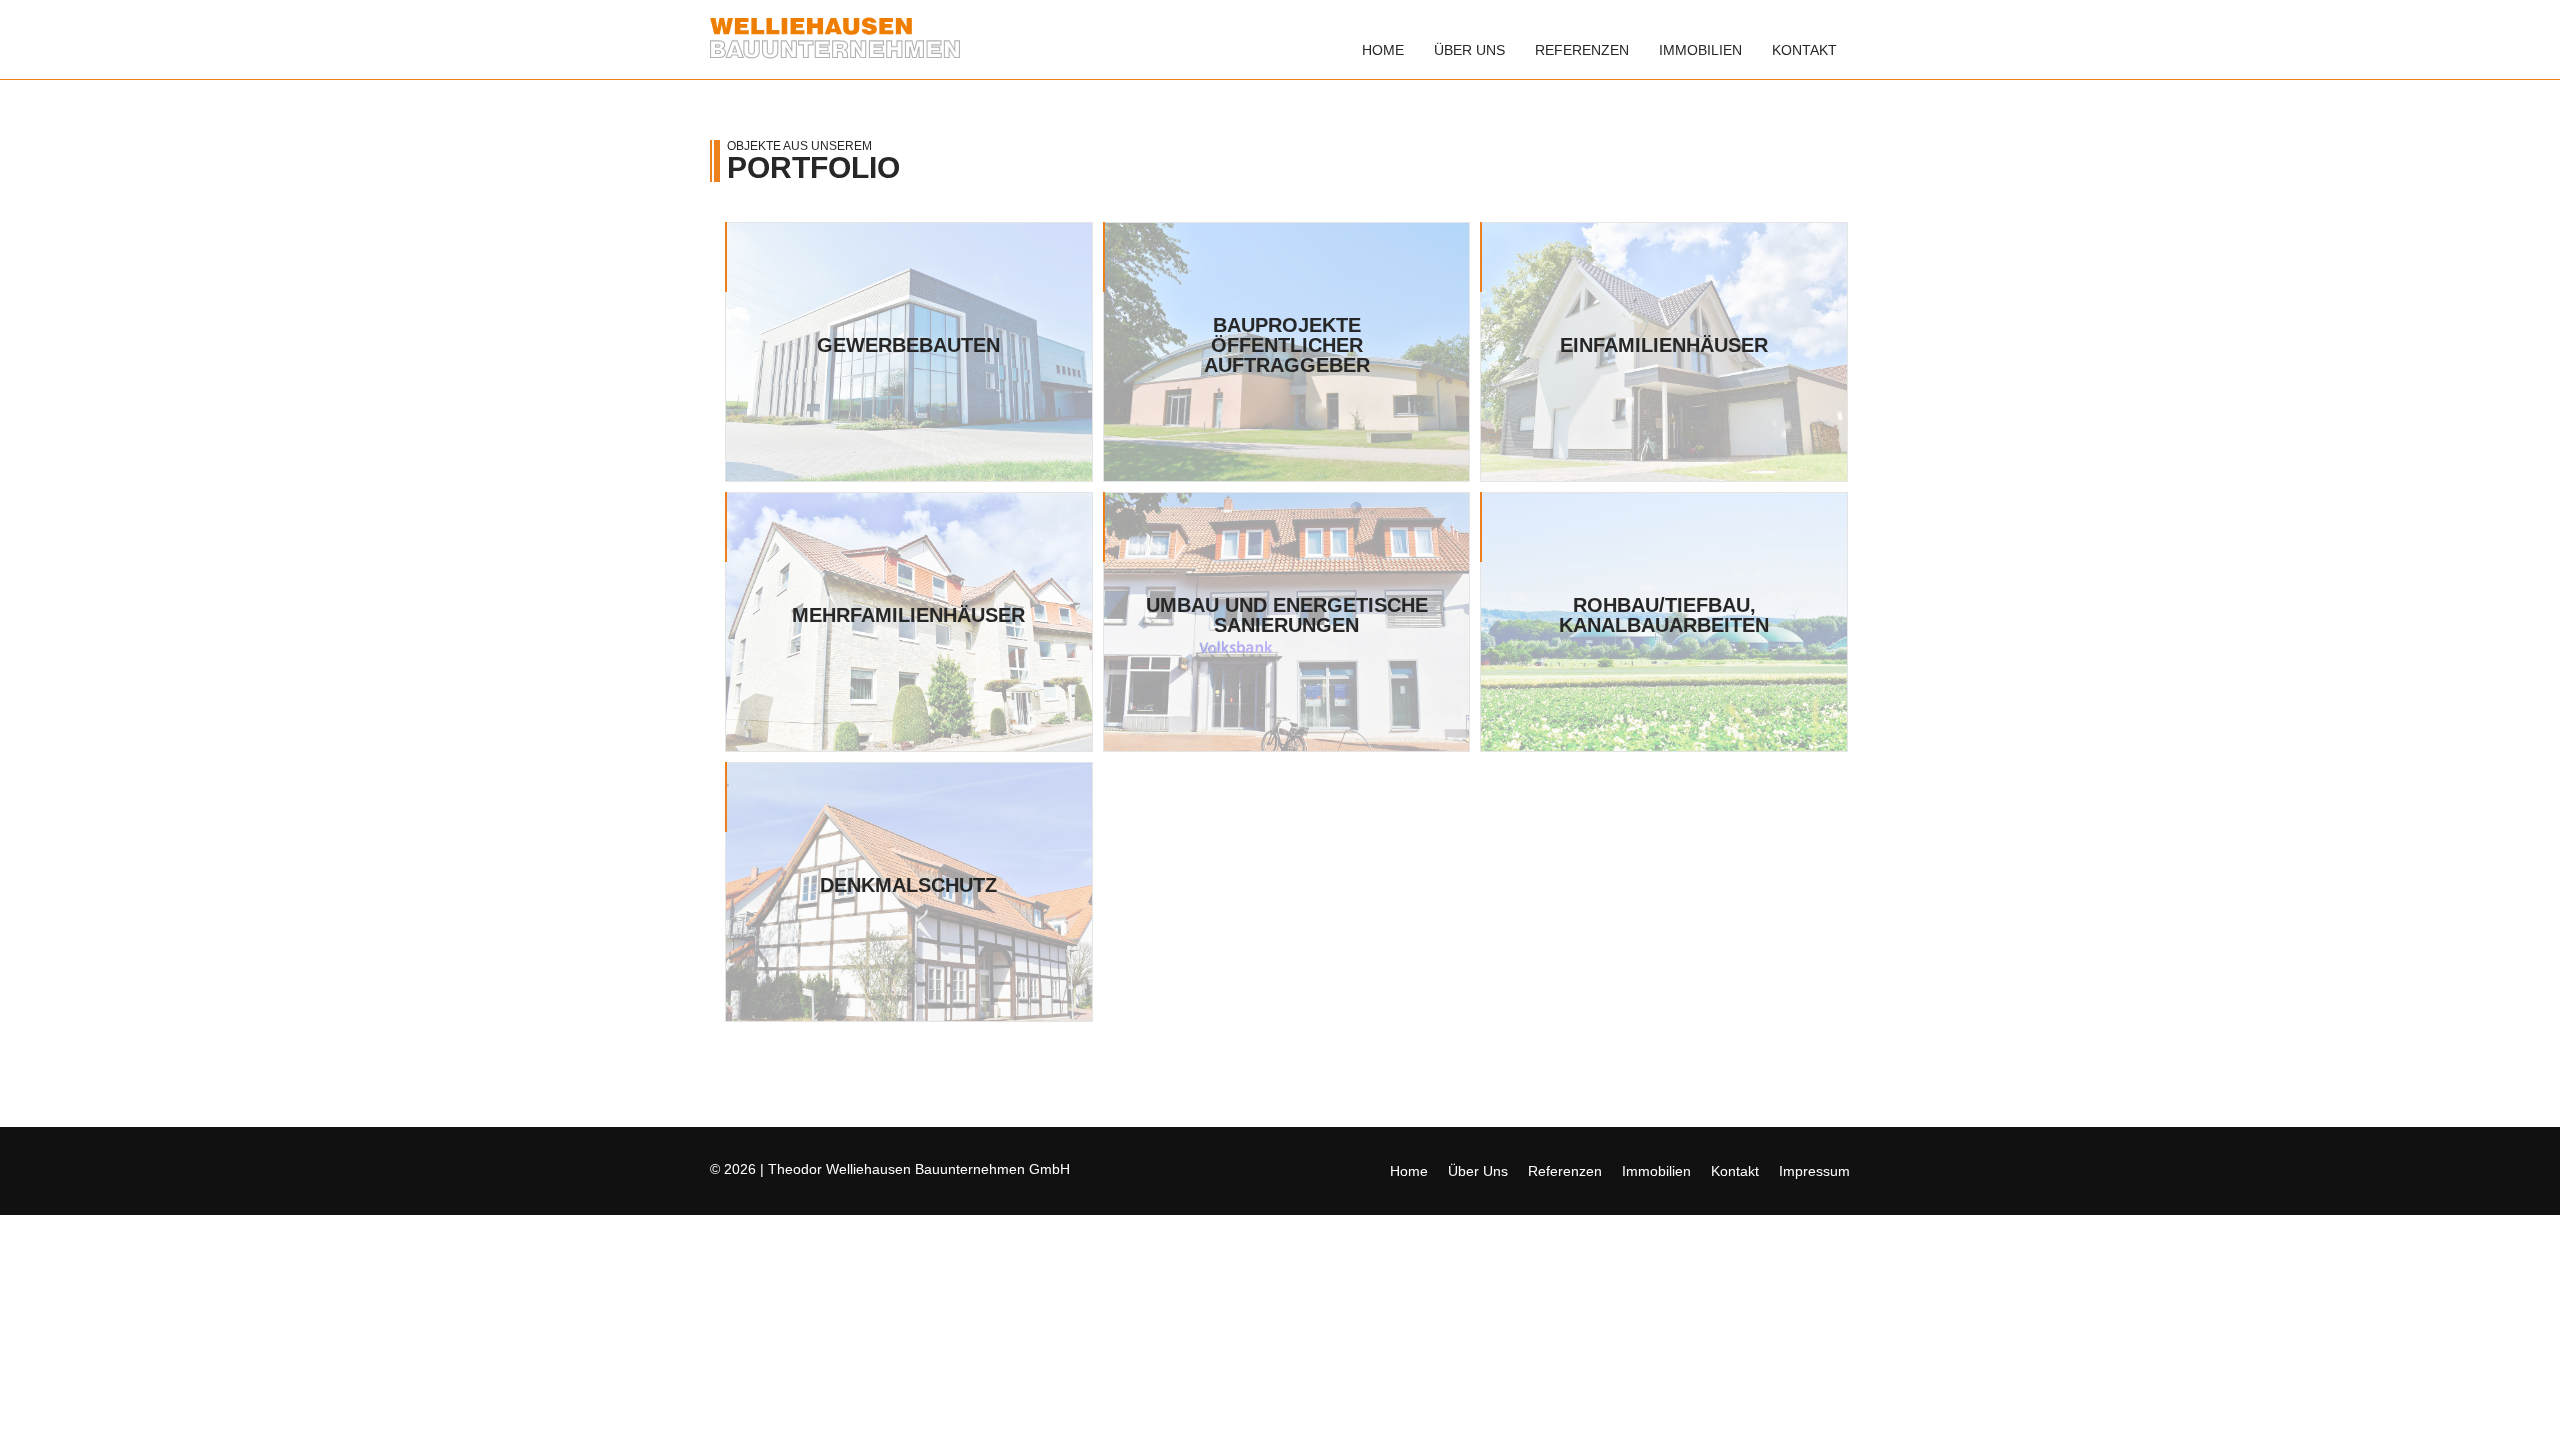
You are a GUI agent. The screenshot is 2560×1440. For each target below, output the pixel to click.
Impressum (1814, 1170)
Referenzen (1582, 49)
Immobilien (1700, 49)
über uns (1469, 49)
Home (1383, 49)
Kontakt (1804, 49)
